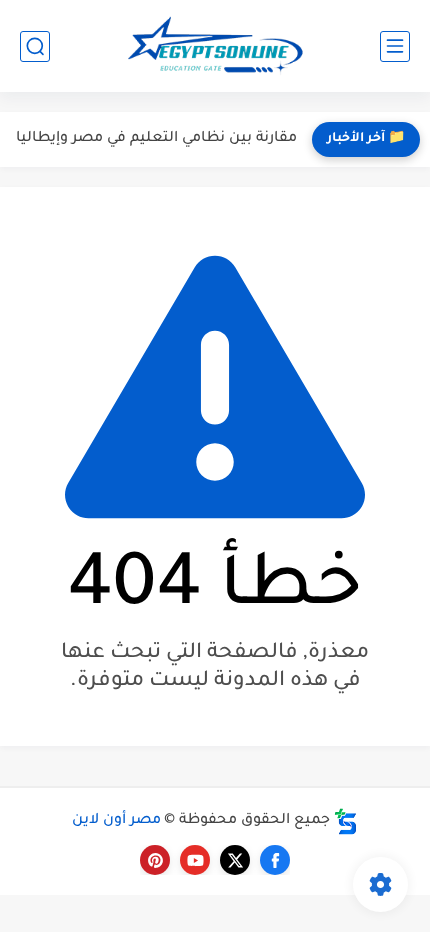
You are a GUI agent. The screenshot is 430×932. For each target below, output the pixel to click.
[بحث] (35, 46)
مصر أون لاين (116, 821)
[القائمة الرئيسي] (395, 46)
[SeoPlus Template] (346, 821)
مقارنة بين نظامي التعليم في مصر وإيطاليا (156, 139)
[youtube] (195, 860)
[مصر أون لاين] (215, 46)
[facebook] (275, 860)
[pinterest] (155, 860)
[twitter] (235, 860)
